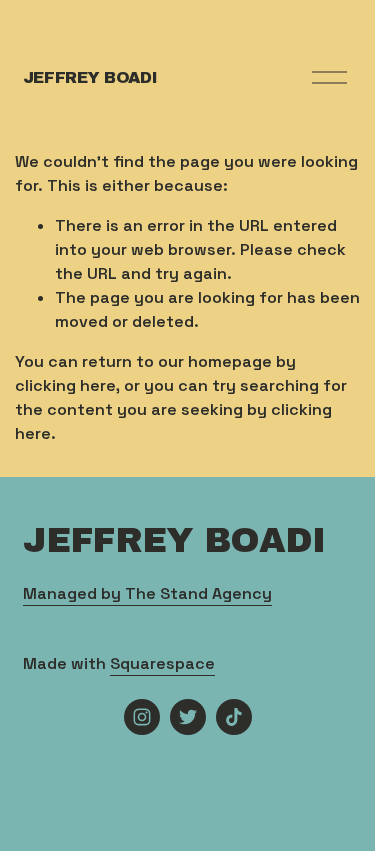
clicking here (65, 385)
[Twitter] (188, 717)
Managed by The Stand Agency (147, 593)
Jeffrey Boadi (90, 77)
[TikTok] (234, 717)
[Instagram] (142, 717)
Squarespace (162, 663)
